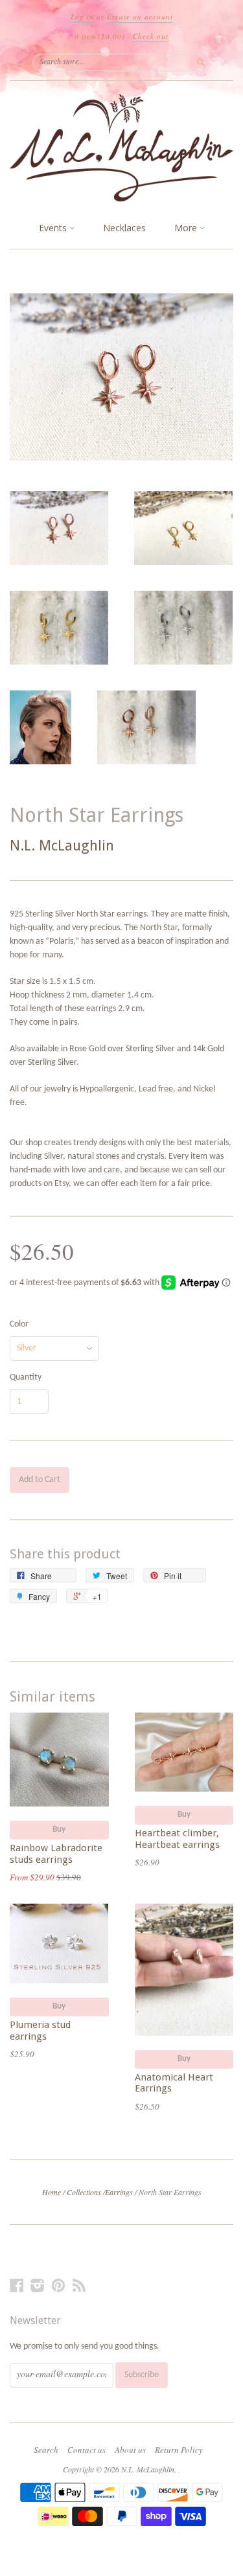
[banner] (121, 148)
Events (54, 228)
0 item (100, 36)
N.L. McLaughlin (62, 846)
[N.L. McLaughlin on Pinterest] (58, 2286)
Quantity (26, 1378)
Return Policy (179, 2450)
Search (46, 2450)
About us (130, 2450)
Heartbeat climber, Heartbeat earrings (177, 1839)
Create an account (140, 17)
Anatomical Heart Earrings (174, 2083)
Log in (82, 17)
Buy (59, 1829)
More (187, 228)
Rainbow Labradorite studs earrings (56, 1854)
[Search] (201, 62)
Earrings (119, 2192)
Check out (151, 36)
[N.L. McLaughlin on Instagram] (38, 2286)
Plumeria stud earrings (40, 2031)
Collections (84, 2192)
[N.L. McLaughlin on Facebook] (17, 2286)
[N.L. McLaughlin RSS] (79, 2286)
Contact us (87, 2450)
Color (19, 1325)
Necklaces (124, 228)
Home (52, 2192)
